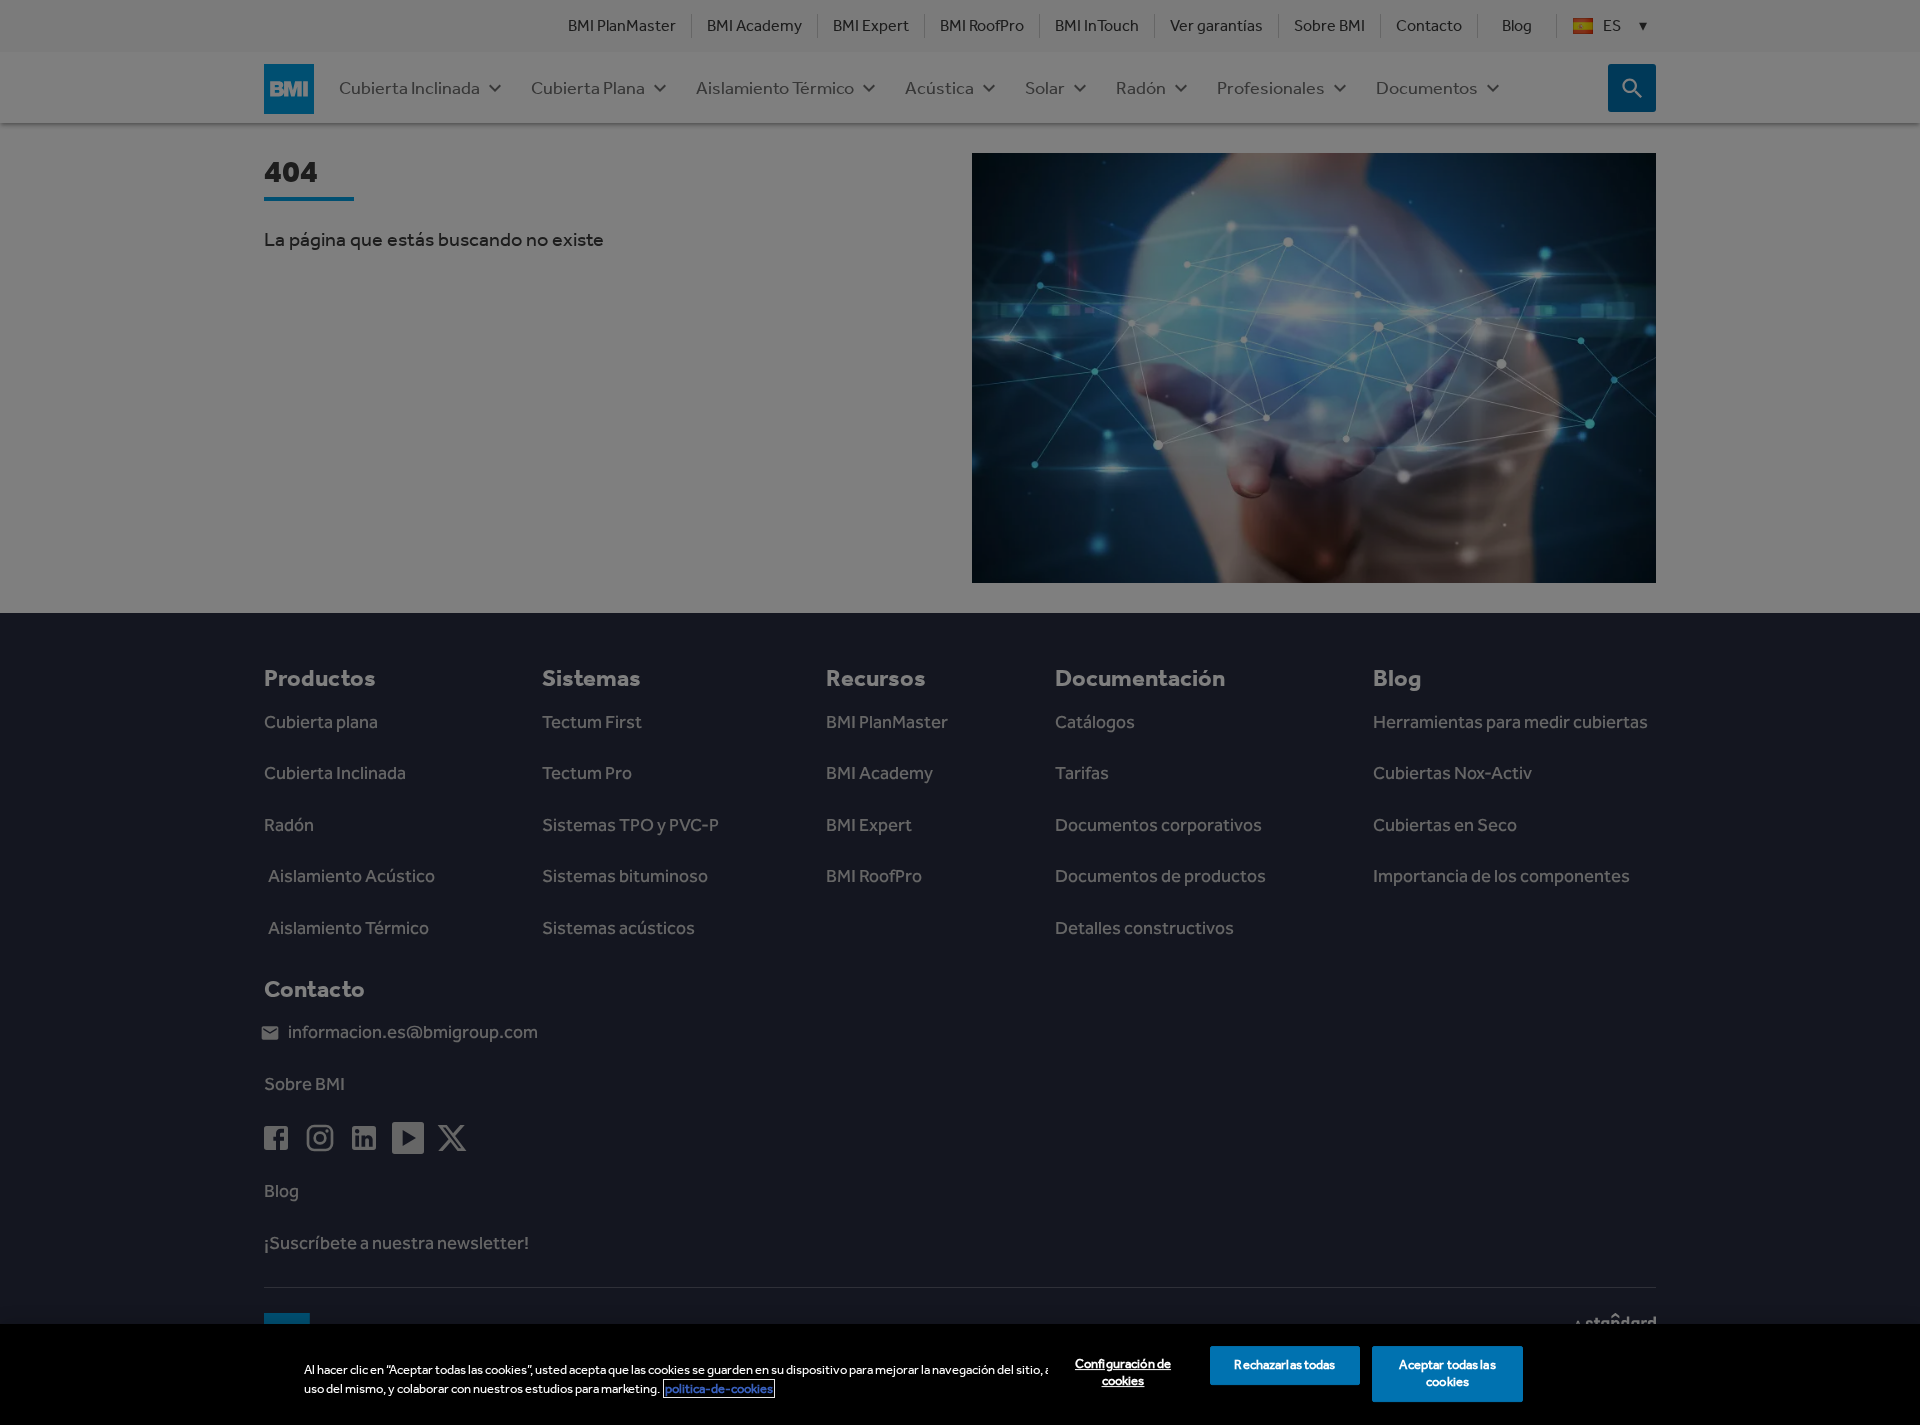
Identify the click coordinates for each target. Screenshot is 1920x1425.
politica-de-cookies (719, 1388)
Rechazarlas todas (1284, 1365)
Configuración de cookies (1123, 1373)
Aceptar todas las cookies (1447, 1374)
